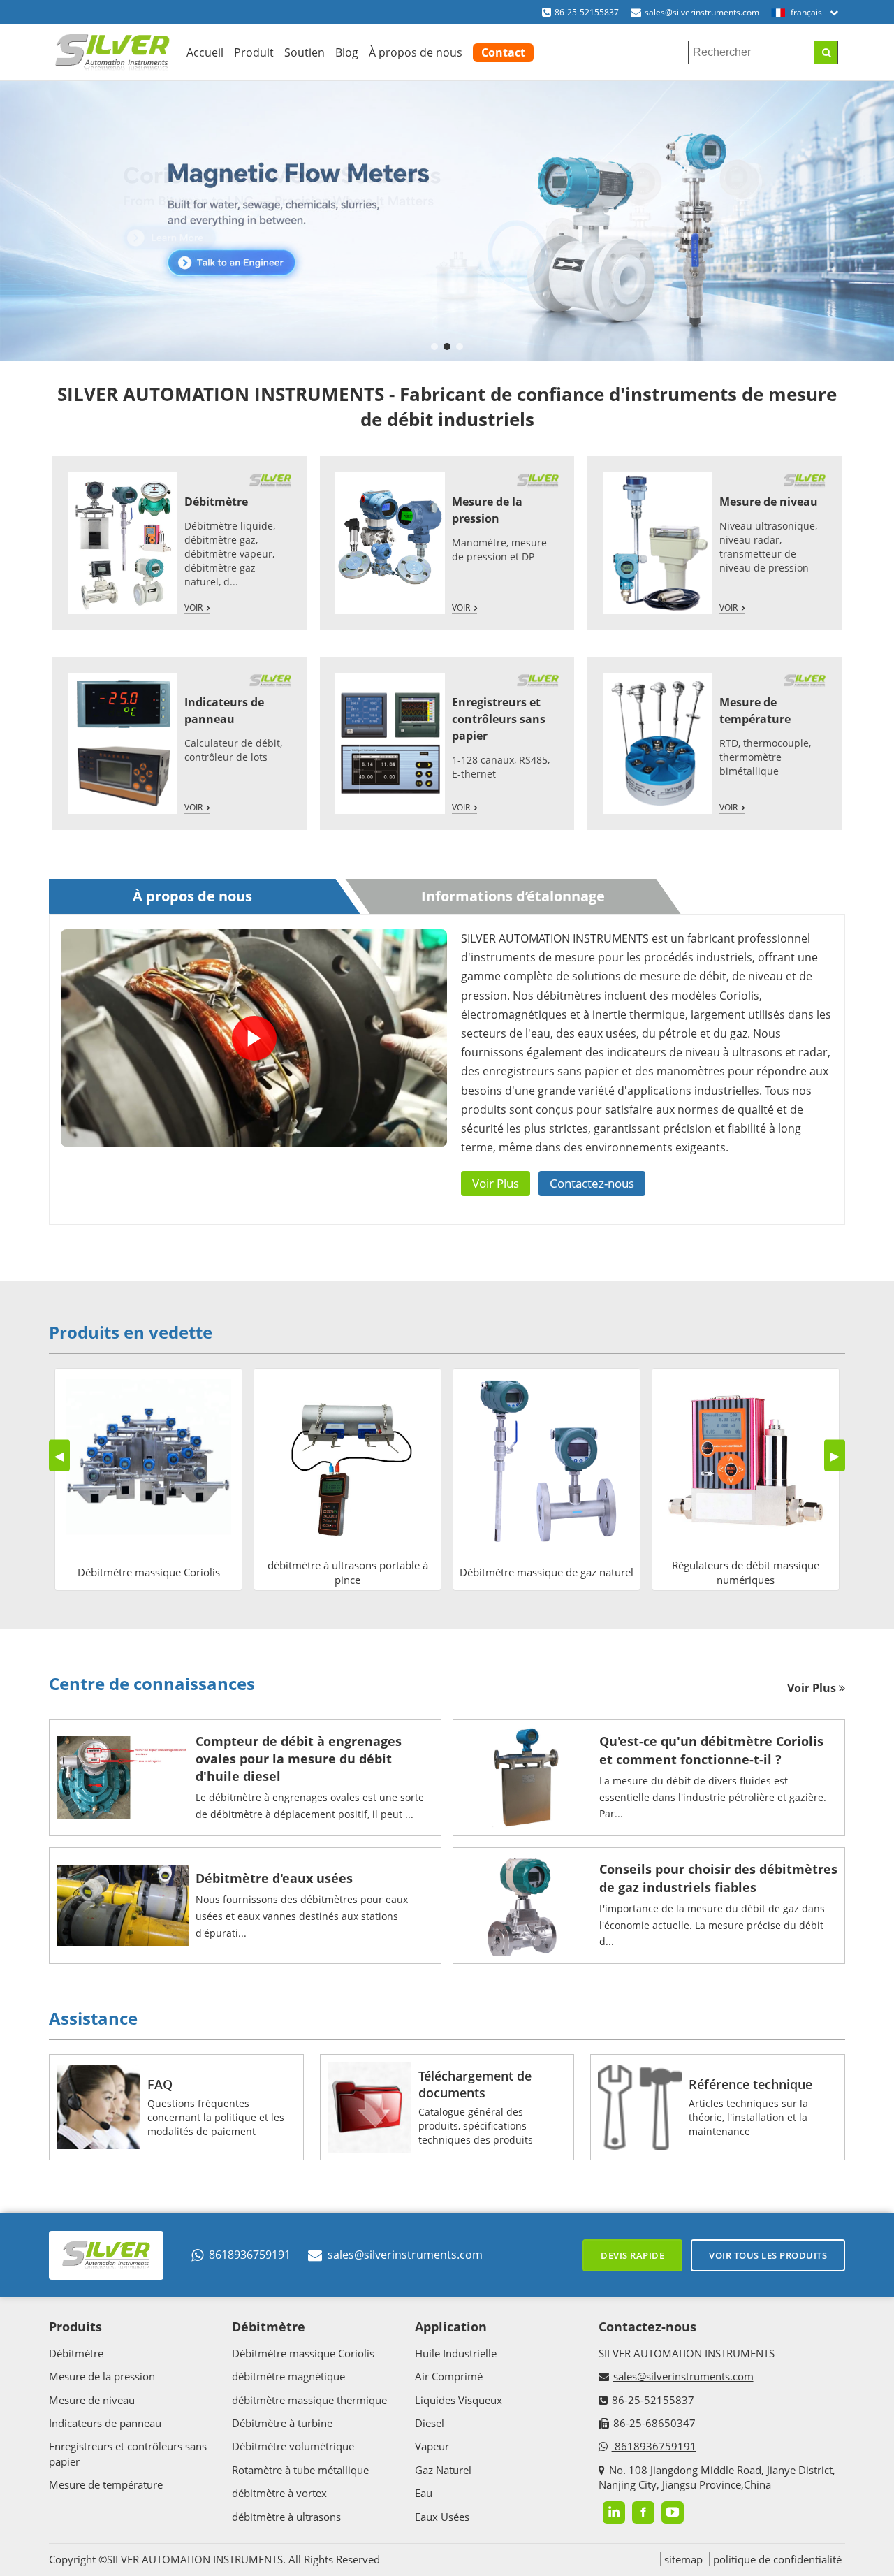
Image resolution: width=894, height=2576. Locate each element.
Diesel (430, 2423)
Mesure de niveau (769, 502)
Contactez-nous (592, 1183)
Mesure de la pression (102, 2376)
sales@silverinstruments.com (702, 12)
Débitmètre (216, 502)
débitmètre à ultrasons (286, 2517)
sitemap (683, 2559)
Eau (424, 2493)
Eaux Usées (442, 2517)
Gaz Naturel (443, 2470)
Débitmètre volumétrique (293, 2446)
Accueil (205, 52)
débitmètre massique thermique (309, 2400)
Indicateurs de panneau (105, 2423)
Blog (347, 52)
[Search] (826, 52)
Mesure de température (106, 2484)
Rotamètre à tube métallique (300, 2470)
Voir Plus (496, 1183)
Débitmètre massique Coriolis (303, 2353)
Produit (254, 52)
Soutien (305, 52)
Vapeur (432, 2446)
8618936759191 (250, 2255)
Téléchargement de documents (475, 2084)
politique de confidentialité (777, 2559)
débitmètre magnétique (288, 2376)
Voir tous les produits (768, 2255)
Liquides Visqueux (459, 2400)
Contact (503, 52)
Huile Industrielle (456, 2353)
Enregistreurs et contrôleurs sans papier (499, 719)
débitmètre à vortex (279, 2493)
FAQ (160, 2084)
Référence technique (750, 2084)
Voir (193, 607)
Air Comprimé (449, 2376)
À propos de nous (416, 52)
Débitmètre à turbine (282, 2423)
